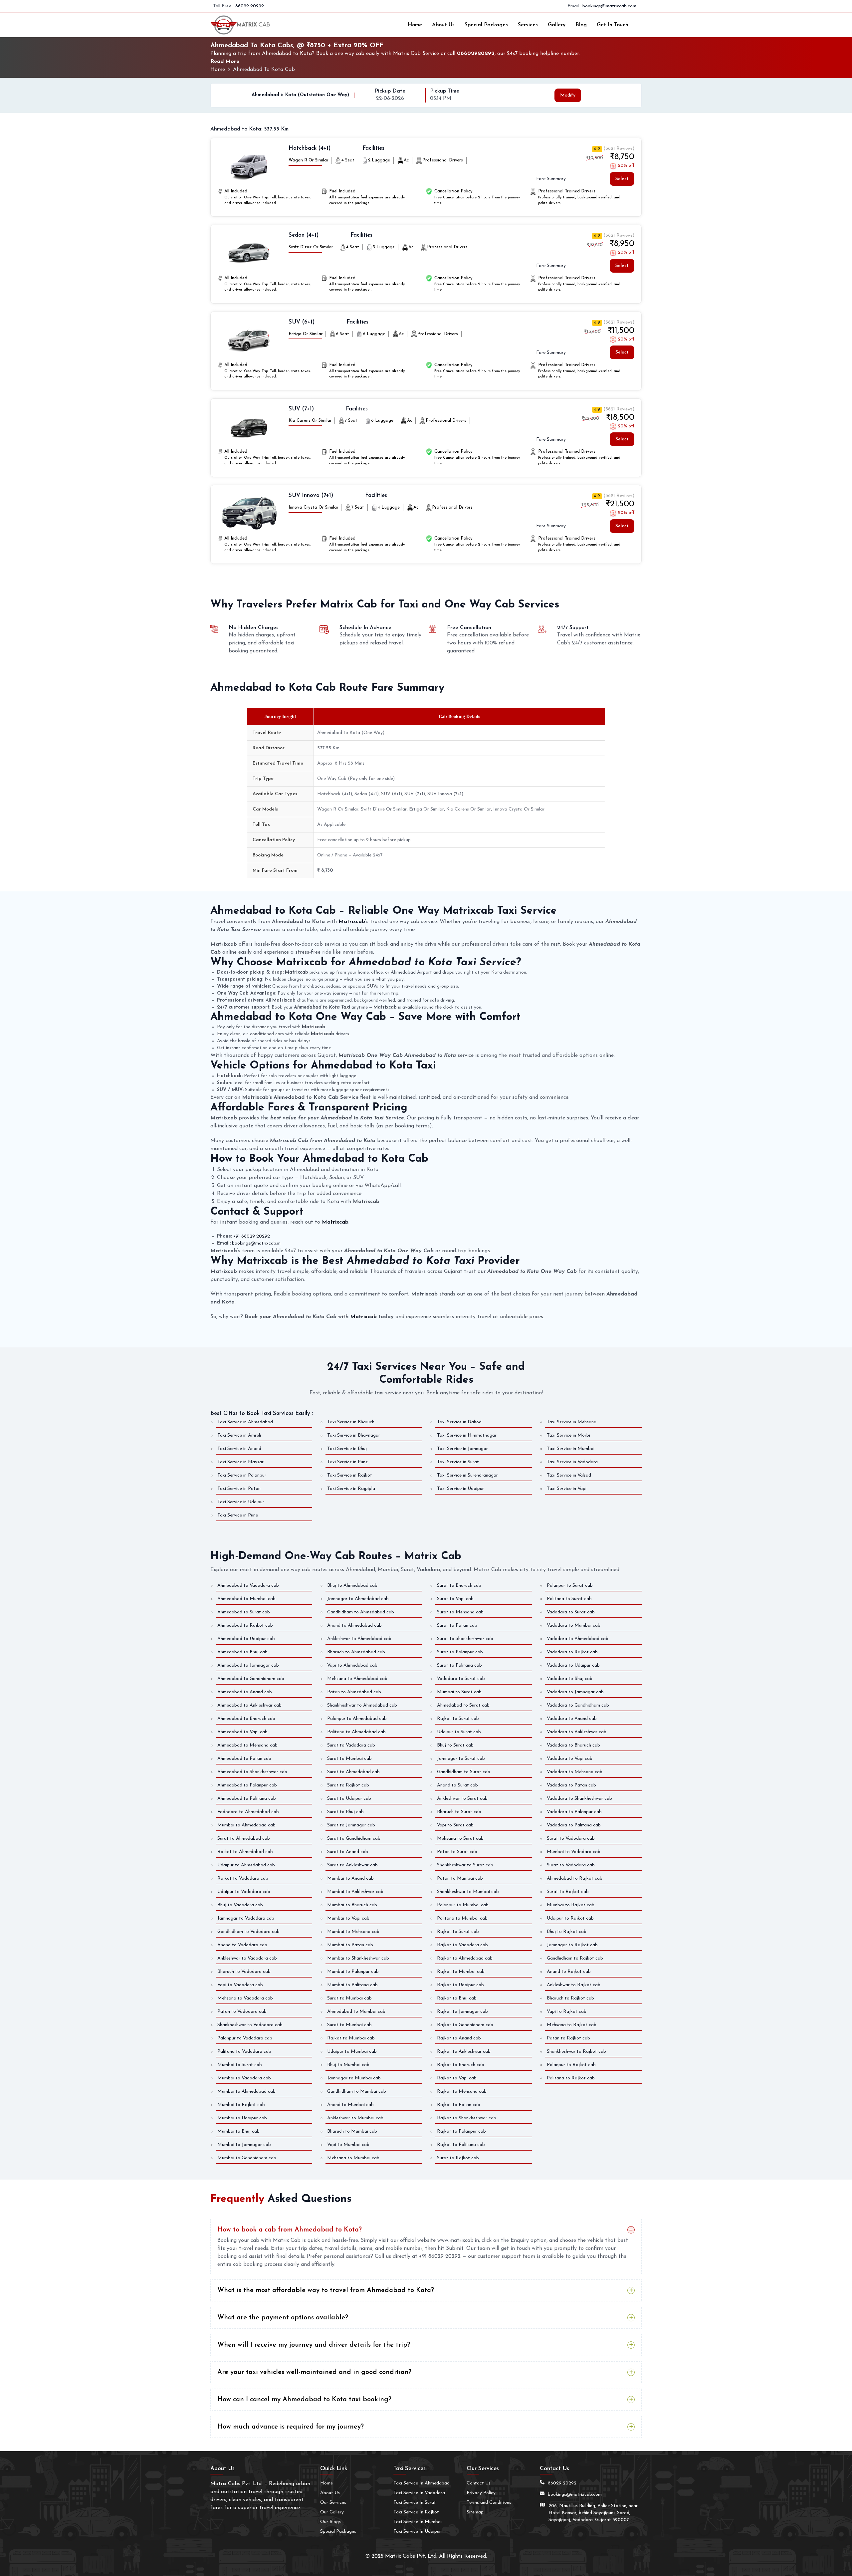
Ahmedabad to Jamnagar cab (248, 1665)
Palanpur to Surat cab (570, 1586)
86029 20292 (250, 6)
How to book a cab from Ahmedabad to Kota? (290, 2230)
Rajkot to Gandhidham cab (465, 2025)
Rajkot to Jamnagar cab (462, 2012)
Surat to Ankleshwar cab (352, 1865)
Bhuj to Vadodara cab (240, 1905)
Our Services (333, 2503)
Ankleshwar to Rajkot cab (574, 1985)
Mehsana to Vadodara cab (245, 1998)
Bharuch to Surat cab (459, 1812)
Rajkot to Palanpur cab (461, 2131)
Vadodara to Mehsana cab (575, 1772)
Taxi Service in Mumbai (571, 1449)
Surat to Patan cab (457, 1626)
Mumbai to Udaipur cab (242, 2118)
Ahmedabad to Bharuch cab (246, 1719)
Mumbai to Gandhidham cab (247, 2158)
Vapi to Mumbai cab (348, 2145)
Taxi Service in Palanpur (242, 1475)
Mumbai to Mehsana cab (353, 1932)
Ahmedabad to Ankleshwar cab (249, 1705)
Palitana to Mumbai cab (462, 1918)
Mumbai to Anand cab (350, 1878)
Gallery (557, 25)
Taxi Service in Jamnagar (462, 1449)
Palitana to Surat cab (569, 1599)
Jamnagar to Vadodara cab (246, 1918)
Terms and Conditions (489, 2503)
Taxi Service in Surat (458, 1462)
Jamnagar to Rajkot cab (572, 1945)
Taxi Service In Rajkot (416, 2512)
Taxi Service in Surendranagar (467, 1475)
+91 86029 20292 (252, 1236)
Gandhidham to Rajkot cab (575, 1958)
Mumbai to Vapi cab (348, 1918)
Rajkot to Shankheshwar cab (467, 2118)
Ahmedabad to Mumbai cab (246, 1599)
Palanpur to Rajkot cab (571, 2065)
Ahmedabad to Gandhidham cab (251, 1679)
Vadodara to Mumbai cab (574, 1626)
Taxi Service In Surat (415, 2503)
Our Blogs (330, 2522)
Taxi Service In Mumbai (418, 2522)
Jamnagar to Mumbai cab (354, 2078)
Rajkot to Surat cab (458, 1719)
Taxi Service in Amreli (239, 1435)
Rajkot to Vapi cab (457, 2078)
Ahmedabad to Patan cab (244, 1759)
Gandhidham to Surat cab (464, 1772)
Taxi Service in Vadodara (572, 1462)
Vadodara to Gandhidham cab (578, 1705)
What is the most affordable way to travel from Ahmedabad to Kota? (326, 2290)
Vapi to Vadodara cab (240, 1985)
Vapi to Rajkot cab (567, 2012)
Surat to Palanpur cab (460, 1652)
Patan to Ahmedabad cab (354, 1692)
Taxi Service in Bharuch (351, 1422)
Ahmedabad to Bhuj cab (242, 1652)
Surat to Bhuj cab (345, 1812)
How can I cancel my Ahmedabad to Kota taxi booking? (304, 2400)
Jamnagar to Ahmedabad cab (358, 1599)
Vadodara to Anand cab (572, 1719)
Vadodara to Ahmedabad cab (248, 1812)
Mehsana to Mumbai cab (353, 2158)
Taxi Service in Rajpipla (351, 1489)
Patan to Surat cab (457, 1852)
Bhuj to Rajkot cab (567, 1932)
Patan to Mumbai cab (460, 1878)
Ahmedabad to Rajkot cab (245, 1626)
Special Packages (486, 25)
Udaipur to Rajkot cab (570, 1918)
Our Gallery (332, 2512)
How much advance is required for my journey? (291, 2427)
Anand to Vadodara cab (242, 1945)
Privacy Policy (481, 2493)
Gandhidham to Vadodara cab (248, 1932)
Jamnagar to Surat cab (461, 1759)
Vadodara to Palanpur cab (574, 1812)
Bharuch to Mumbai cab (352, 2131)
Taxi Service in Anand (239, 1449)
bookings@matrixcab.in (256, 1243)
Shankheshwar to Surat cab (465, 1865)
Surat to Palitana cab (459, 1665)
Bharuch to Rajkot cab (570, 1998)
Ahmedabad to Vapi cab (242, 1732)
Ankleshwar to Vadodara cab (247, 1958)
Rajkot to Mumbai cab (351, 2038)
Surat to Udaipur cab (349, 1799)
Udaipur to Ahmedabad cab (246, 1865)
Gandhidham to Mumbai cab (357, 2092)
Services (528, 25)
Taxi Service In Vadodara (419, 2493)
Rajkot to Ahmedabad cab (245, 1852)
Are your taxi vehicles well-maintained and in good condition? (314, 2372)
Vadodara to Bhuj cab (570, 1679)
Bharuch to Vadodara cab (244, 1972)
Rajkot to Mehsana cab (462, 2092)
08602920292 (476, 54)
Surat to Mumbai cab (349, 1759)
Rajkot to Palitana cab (461, 2145)
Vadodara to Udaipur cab (573, 1665)
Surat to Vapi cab (455, 1599)
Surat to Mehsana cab (460, 1612)
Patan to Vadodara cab (242, 2012)
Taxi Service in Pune (347, 1462)
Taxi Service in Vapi (567, 1489)
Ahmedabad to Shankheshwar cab (252, 1772)
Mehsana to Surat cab (460, 1839)
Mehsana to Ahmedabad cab (357, 1679)
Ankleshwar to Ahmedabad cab (359, 1639)
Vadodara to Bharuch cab (573, 1745)
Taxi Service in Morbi (568, 1435)
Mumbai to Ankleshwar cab (355, 1892)
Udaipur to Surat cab (459, 1732)
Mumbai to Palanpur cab (353, 1972)
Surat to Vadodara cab (351, 1745)
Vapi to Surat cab (455, 1825)
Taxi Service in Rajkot (350, 1475)
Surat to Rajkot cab (348, 1785)
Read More (225, 62)
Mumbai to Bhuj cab (238, 2131)
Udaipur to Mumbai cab (352, 2052)
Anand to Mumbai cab (350, 2105)
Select (622, 179)
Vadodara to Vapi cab (570, 1759)
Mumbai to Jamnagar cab (244, 2145)
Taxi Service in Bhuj (347, 1449)
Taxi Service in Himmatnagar (467, 1435)
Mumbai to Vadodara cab (574, 1852)
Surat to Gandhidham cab (354, 1839)
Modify (568, 95)
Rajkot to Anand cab (459, 2038)
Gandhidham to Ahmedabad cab (361, 1612)
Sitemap (475, 2512)
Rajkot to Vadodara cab (243, 1878)
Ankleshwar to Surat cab (462, 1799)
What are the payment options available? (283, 2318)
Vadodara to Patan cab (571, 1785)
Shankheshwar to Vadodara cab (250, 2025)
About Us (443, 25)
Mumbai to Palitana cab (352, 1985)
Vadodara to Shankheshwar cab (579, 1799)
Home (415, 25)
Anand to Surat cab (457, 1785)
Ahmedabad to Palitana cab (247, 1799)
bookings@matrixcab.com (609, 6)
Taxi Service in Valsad (569, 1475)
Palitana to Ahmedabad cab (356, 1732)
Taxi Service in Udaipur (460, 1489)
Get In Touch (613, 25)
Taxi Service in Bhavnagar (354, 1435)
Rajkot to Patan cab (459, 2105)
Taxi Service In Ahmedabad (422, 2483)
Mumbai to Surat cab (459, 1692)
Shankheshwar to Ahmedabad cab (362, 1705)
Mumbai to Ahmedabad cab (246, 1825)
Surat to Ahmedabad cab (244, 1839)
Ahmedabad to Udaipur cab (246, 1639)
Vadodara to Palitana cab (574, 1825)
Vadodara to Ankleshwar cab (577, 1732)
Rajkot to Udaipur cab (460, 1985)
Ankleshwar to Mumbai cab (355, 2118)
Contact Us (479, 2483)
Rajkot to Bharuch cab (461, 2065)
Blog (581, 25)
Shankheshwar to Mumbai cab (468, 1892)
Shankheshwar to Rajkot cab (576, 2052)
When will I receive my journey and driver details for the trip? (314, 2345)
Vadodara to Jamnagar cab (575, 1692)
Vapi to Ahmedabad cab (352, 1665)
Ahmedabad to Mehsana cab (247, 1745)
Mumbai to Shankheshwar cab (358, 1958)
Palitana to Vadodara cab (244, 2052)
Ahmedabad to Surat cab (244, 1612)
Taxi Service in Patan (239, 1489)
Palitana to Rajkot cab (571, 2078)
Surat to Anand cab (348, 1852)
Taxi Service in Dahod (459, 1422)
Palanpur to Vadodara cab (245, 2038)
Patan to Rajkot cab (568, 2038)
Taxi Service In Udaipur (417, 2532)
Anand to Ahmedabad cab (354, 1626)
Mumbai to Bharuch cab (352, 1905)
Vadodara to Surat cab (461, 1679)
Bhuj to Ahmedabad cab (352, 1586)
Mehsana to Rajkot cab (572, 2025)
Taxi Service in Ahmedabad (245, 1422)
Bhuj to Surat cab (455, 1745)
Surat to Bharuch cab (459, 1586)
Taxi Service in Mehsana (572, 1422)
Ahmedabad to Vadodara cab (248, 1586)
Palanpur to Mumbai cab (463, 1905)
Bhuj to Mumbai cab (348, 2065)
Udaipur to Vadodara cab (244, 1892)
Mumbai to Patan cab (350, 1945)
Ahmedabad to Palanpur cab (247, 1785)
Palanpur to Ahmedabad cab (357, 1719)
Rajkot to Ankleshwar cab (464, 2052)
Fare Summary (551, 179)
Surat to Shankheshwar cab (465, 1639)
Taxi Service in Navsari (241, 1462)
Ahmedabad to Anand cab (245, 1692)
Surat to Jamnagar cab (351, 1825)
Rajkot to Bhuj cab (457, 1998)
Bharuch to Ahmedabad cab (356, 1652)
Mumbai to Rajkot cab (241, 2105)
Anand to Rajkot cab (569, 1972)
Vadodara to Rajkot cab (572, 1652)
